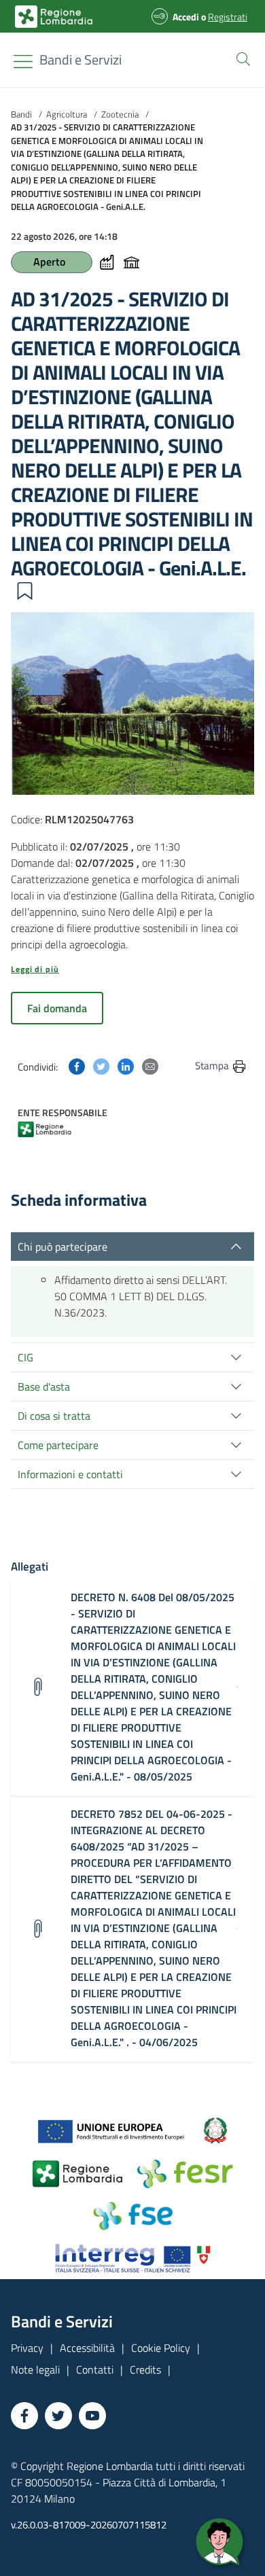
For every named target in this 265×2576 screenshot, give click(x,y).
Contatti (95, 2369)
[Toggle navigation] (23, 61)
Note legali (35, 2369)
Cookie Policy (161, 2348)
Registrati (228, 17)
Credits (145, 2369)
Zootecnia (120, 114)
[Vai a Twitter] (58, 2416)
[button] (241, 58)
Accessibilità (87, 2348)
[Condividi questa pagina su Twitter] (101, 1065)
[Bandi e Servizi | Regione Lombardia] (54, 17)
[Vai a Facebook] (24, 2416)
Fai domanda (57, 1008)
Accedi (186, 17)
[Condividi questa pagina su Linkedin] (126, 1065)
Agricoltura (67, 114)
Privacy (27, 2348)
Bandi (21, 114)
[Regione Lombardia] (53, 1128)
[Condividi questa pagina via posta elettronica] (150, 1065)
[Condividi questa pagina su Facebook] (77, 1065)
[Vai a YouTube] (92, 2416)
